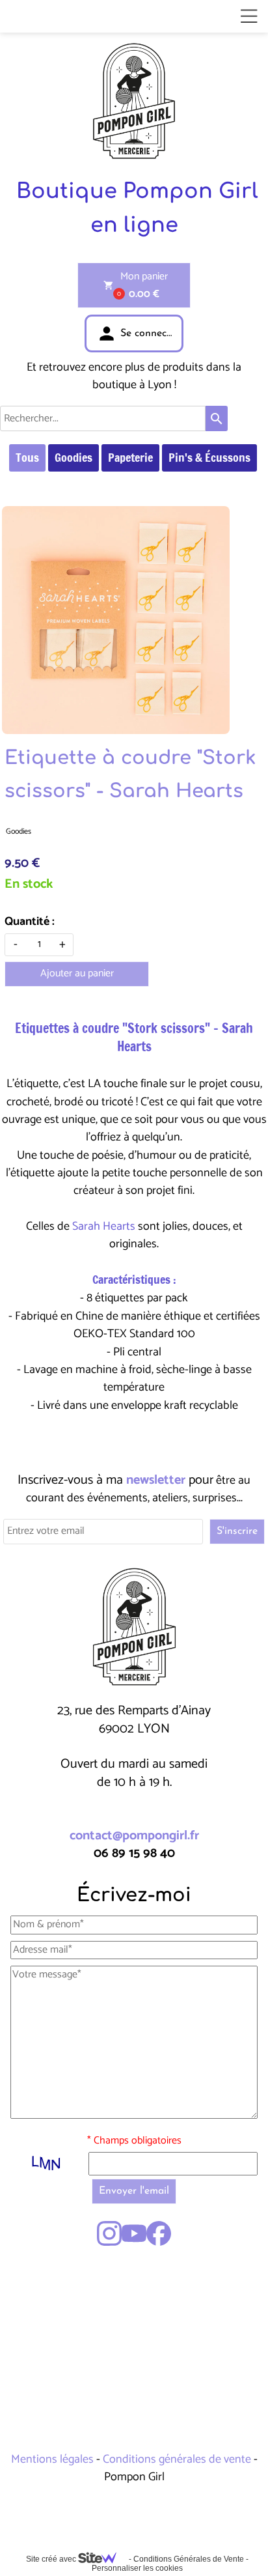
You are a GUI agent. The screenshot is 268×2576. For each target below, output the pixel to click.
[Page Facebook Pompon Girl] (159, 2233)
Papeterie (130, 457)
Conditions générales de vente (177, 2459)
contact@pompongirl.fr (134, 1836)
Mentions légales (54, 2459)
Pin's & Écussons (209, 457)
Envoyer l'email (134, 2191)
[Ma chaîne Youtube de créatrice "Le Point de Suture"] (134, 2233)
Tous (27, 457)
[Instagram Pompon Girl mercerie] (109, 2233)
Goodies (74, 457)
